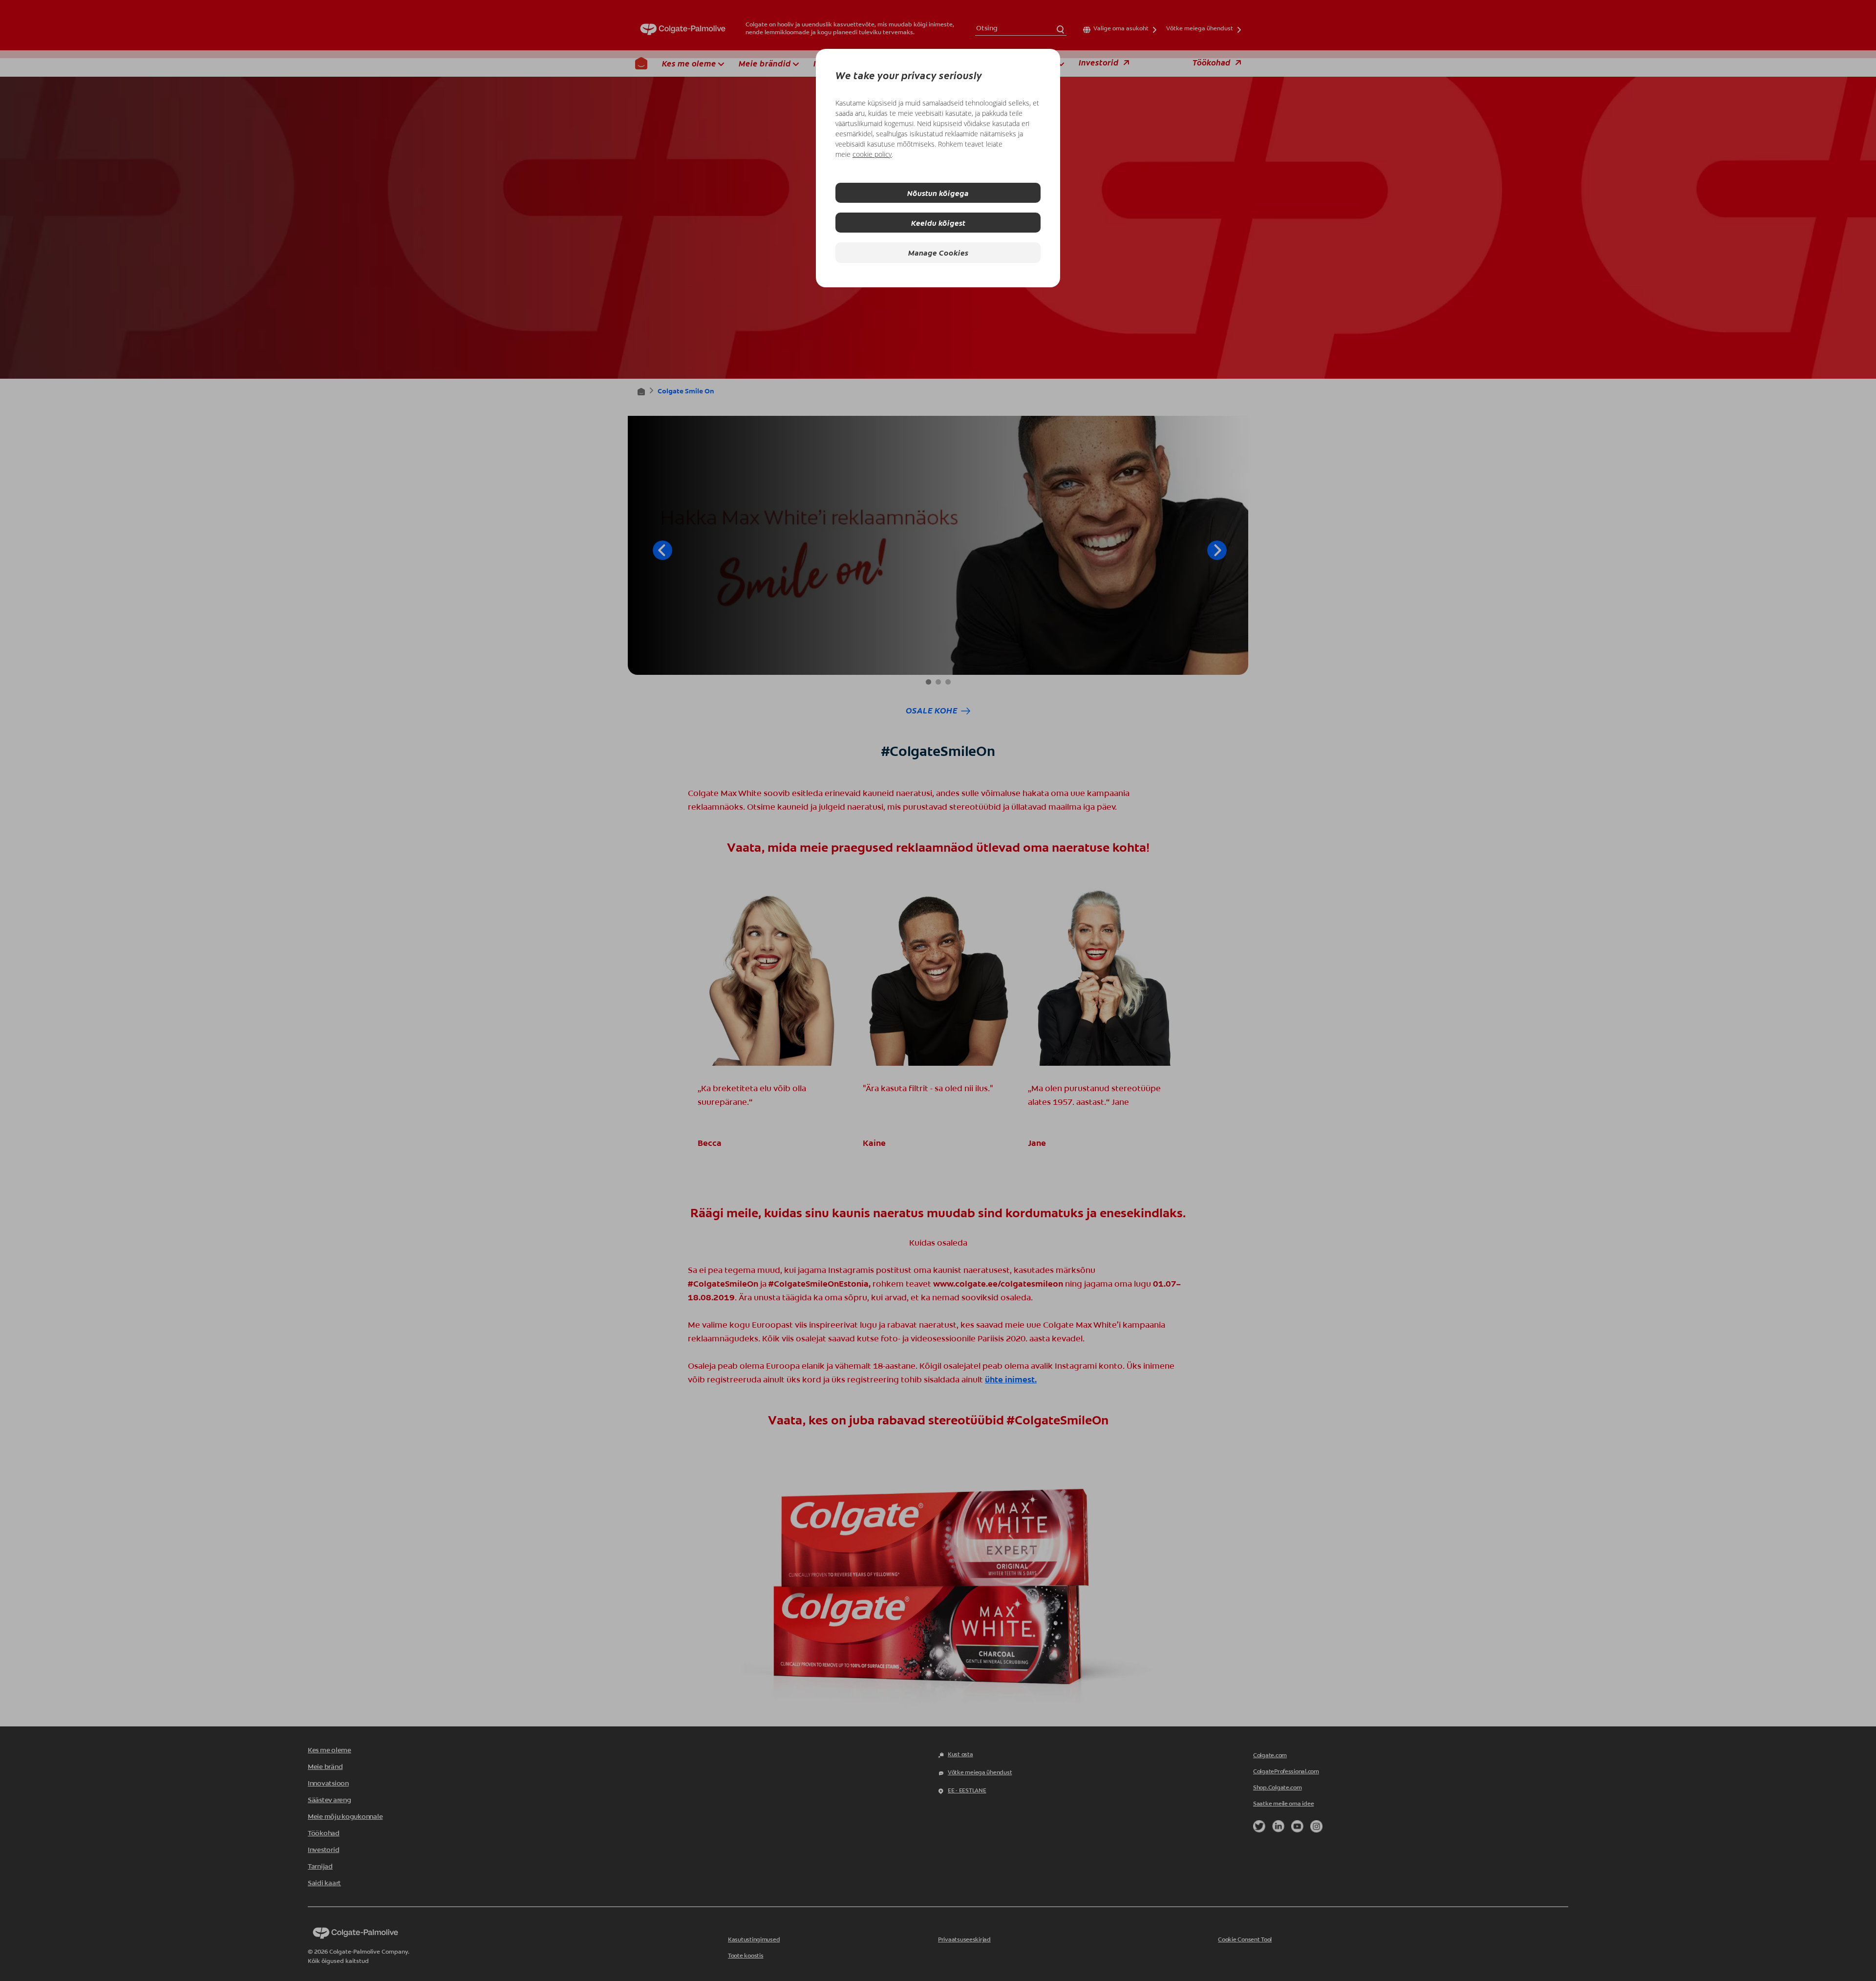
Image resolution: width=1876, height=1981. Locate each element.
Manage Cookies (938, 252)
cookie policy (872, 154)
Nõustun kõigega (938, 193)
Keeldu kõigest (938, 223)
